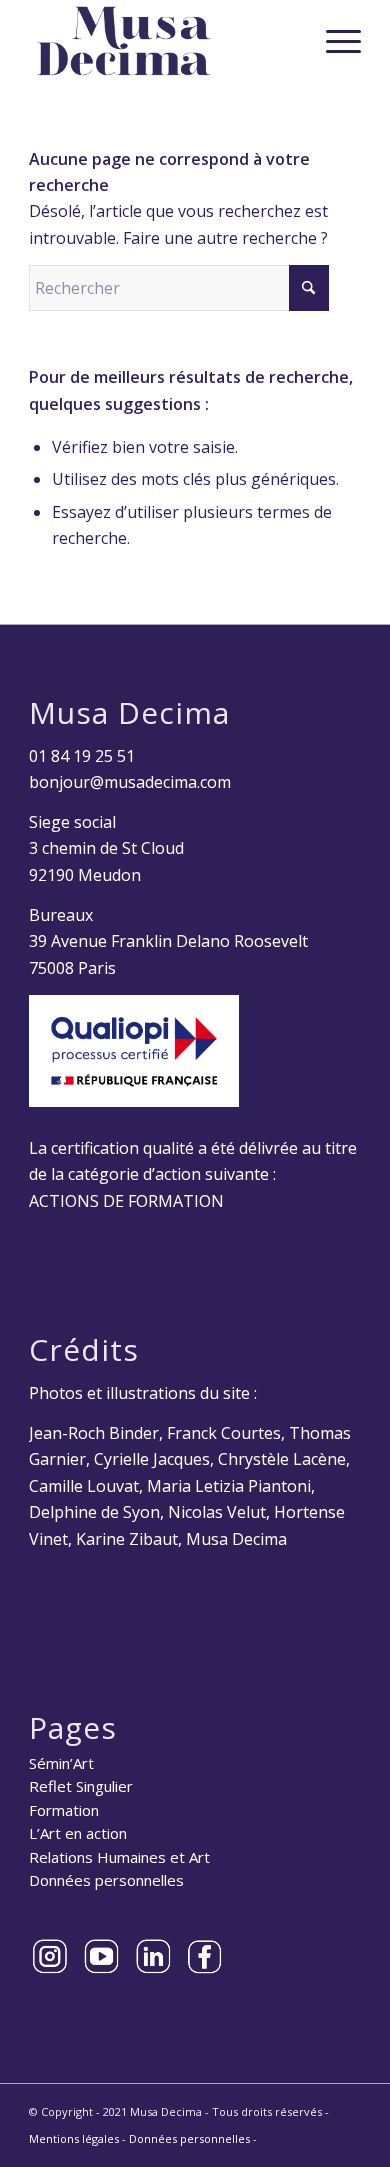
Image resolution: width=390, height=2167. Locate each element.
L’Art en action (78, 1833)
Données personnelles (106, 1880)
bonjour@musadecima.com (130, 782)
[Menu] (333, 41)
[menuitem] (333, 41)
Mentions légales (74, 2138)
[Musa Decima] (161, 41)
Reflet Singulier (81, 1786)
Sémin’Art (61, 1763)
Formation (64, 1810)
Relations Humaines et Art (119, 1857)
